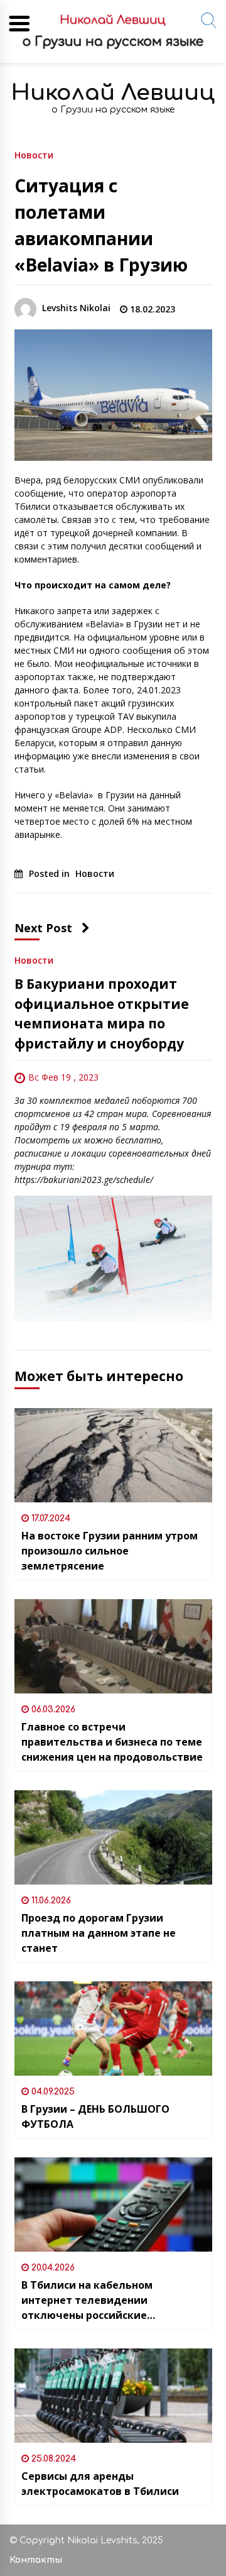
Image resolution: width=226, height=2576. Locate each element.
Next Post (43, 928)
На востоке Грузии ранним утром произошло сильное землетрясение (110, 1551)
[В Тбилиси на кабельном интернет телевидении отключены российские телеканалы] (113, 2204)
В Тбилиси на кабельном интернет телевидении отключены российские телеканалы (87, 2300)
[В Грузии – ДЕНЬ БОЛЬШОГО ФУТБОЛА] (113, 2028)
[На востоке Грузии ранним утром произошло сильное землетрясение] (113, 1455)
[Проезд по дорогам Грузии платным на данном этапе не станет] (113, 1837)
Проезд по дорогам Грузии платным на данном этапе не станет (99, 1933)
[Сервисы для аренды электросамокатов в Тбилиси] (113, 2396)
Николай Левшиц (113, 93)
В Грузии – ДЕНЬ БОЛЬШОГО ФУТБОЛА (95, 2116)
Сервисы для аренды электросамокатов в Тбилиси (100, 2484)
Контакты (36, 2560)
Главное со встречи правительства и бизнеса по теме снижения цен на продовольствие (112, 1742)
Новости (34, 154)
